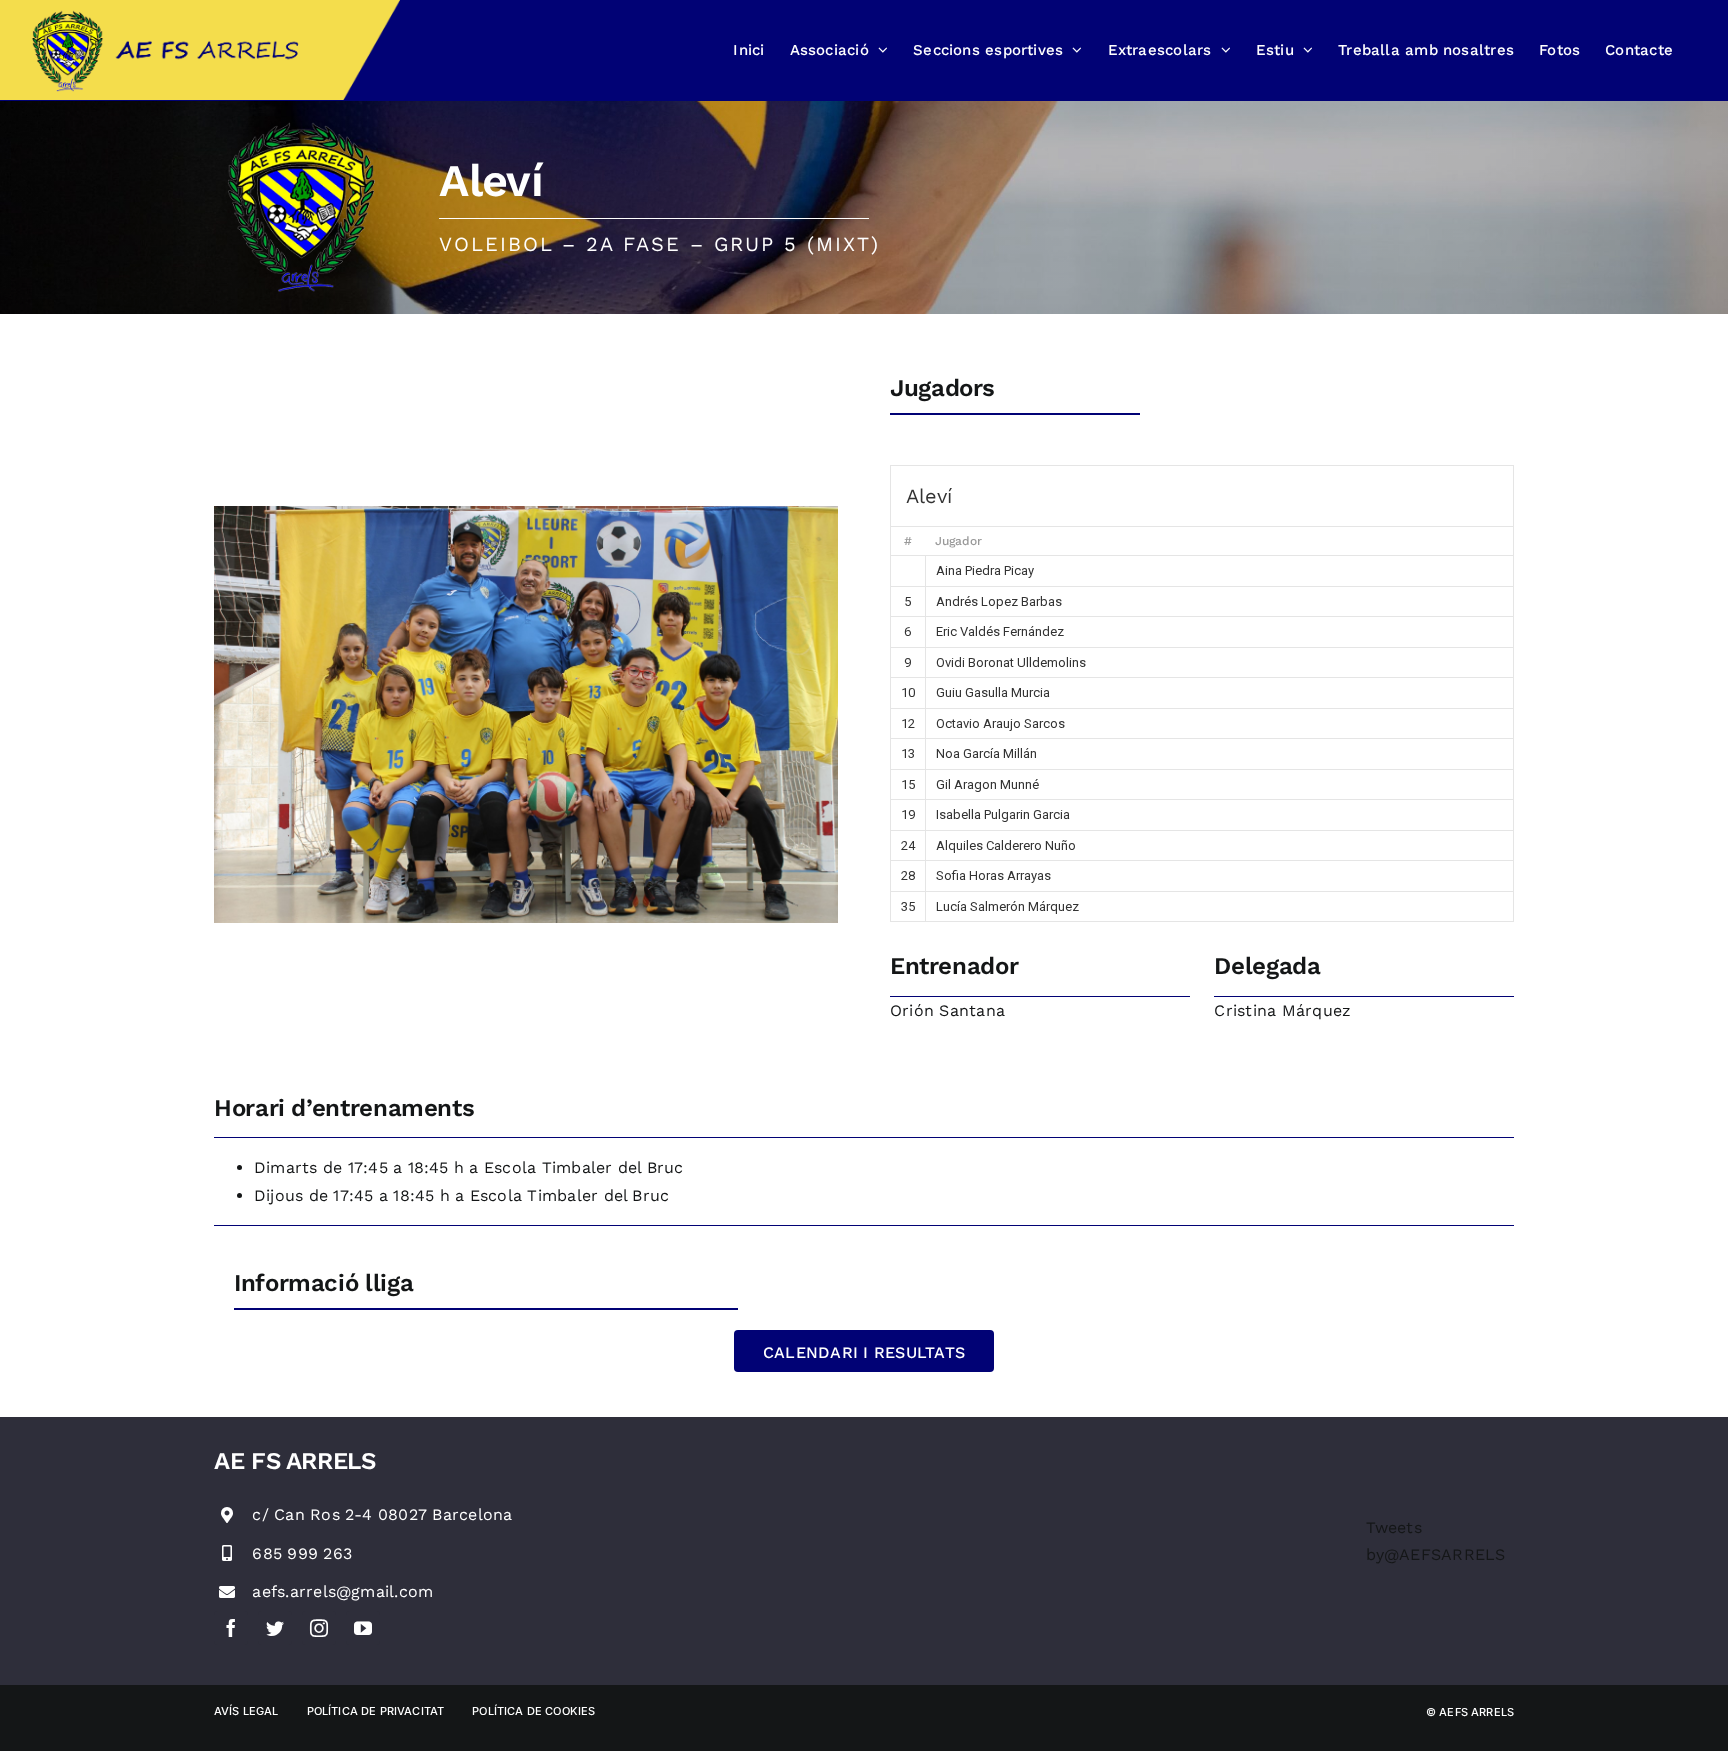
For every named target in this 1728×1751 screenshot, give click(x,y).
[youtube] (363, 1628)
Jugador (958, 541)
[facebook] (231, 1628)
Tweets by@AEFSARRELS (1436, 1541)
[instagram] (319, 1628)
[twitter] (275, 1628)
